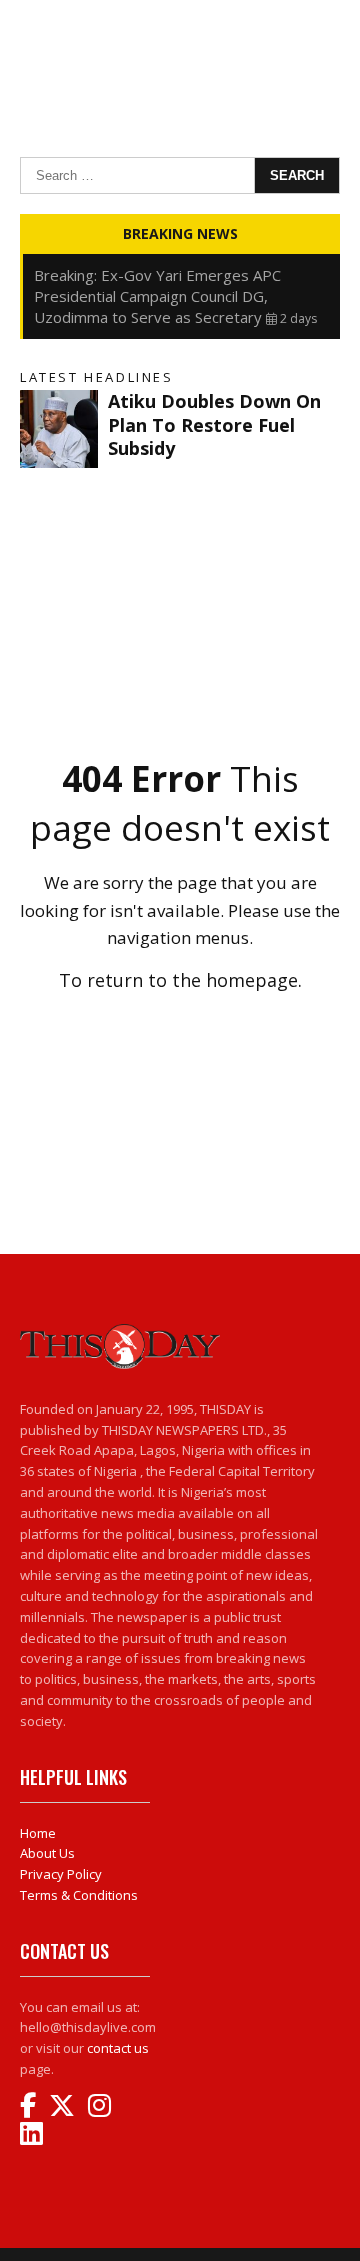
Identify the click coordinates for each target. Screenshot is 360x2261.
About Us (47, 1853)
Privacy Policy (61, 1874)
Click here (180, 1023)
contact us (118, 2048)
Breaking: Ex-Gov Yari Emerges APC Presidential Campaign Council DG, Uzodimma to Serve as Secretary (157, 296)
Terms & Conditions (79, 1895)
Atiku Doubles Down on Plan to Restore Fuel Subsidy (214, 424)
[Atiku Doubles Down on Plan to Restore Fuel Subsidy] (59, 429)
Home (38, 1833)
